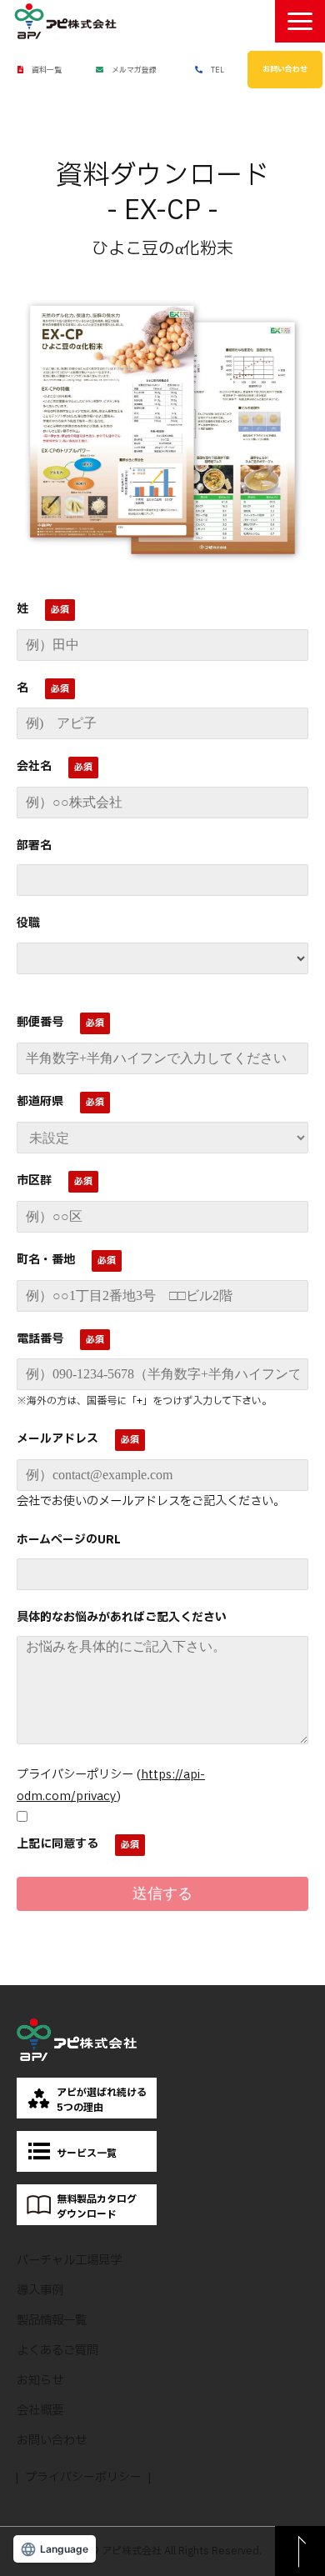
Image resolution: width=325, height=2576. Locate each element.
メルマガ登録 (134, 70)
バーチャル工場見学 (69, 2261)
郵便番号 (40, 1022)
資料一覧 (47, 70)
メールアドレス (57, 1439)
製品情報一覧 (52, 2321)
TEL (217, 70)
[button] (300, 21)
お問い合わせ (285, 69)
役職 (28, 923)
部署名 (34, 845)
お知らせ (40, 2381)
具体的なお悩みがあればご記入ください (122, 1617)
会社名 (34, 766)
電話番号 (40, 1339)
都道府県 (40, 1101)
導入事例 (40, 2291)
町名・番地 (46, 1260)
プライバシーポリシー (83, 2477)
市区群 (34, 1180)
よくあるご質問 (57, 2351)
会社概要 (40, 2411)
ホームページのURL (69, 1540)
